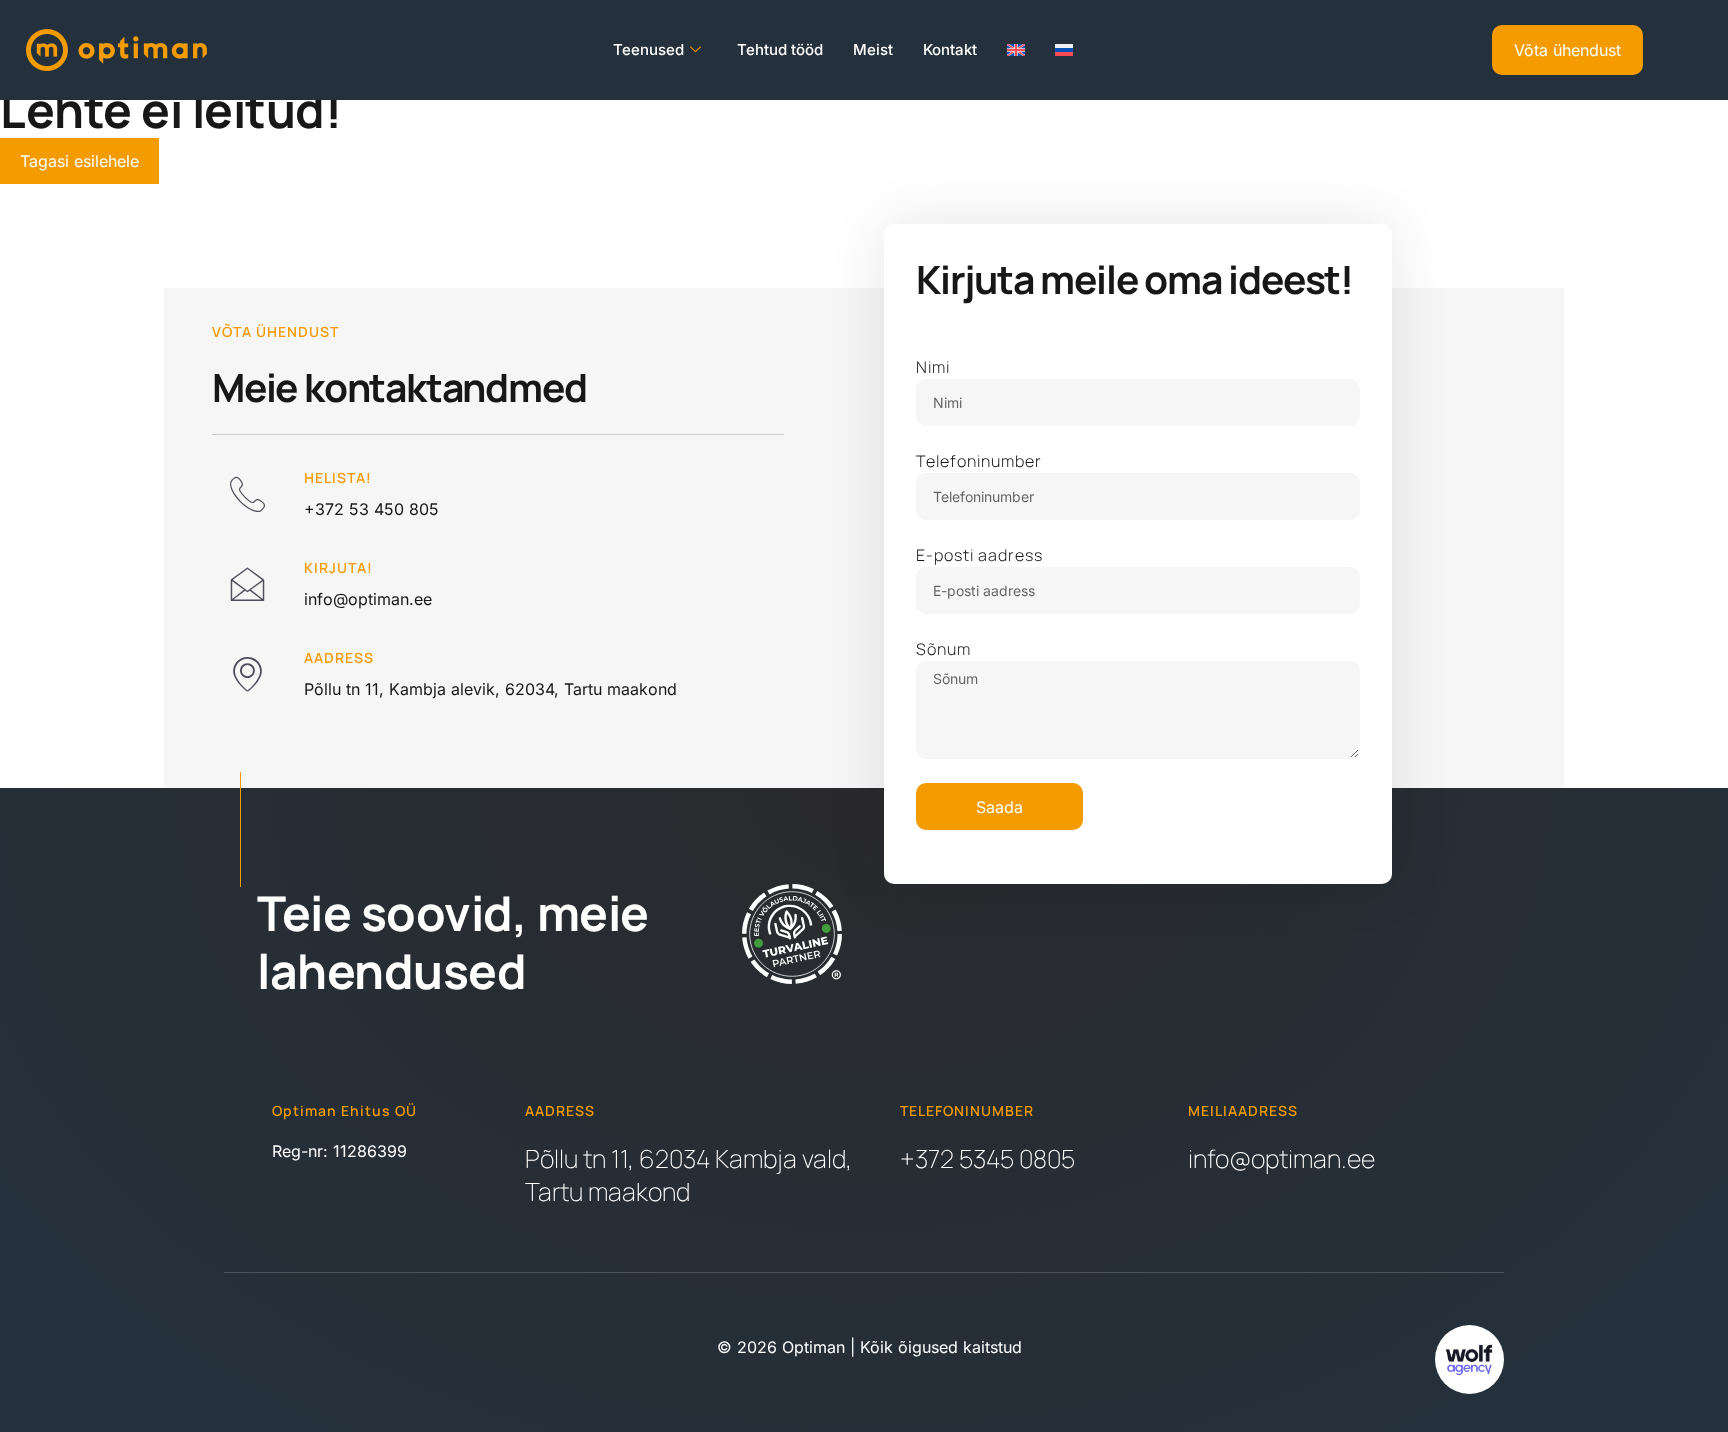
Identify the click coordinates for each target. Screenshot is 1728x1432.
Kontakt (950, 49)
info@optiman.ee (1281, 1158)
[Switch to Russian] (1064, 50)
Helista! (338, 477)
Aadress (339, 657)
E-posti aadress (979, 555)
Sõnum (943, 649)
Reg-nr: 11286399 (339, 1151)
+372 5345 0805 (987, 1158)
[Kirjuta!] (247, 583)
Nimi (933, 367)
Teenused (648, 49)
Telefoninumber (979, 461)
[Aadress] (247, 673)
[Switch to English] (1016, 50)
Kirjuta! (338, 567)
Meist (873, 49)
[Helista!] (247, 493)
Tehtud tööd (780, 49)
